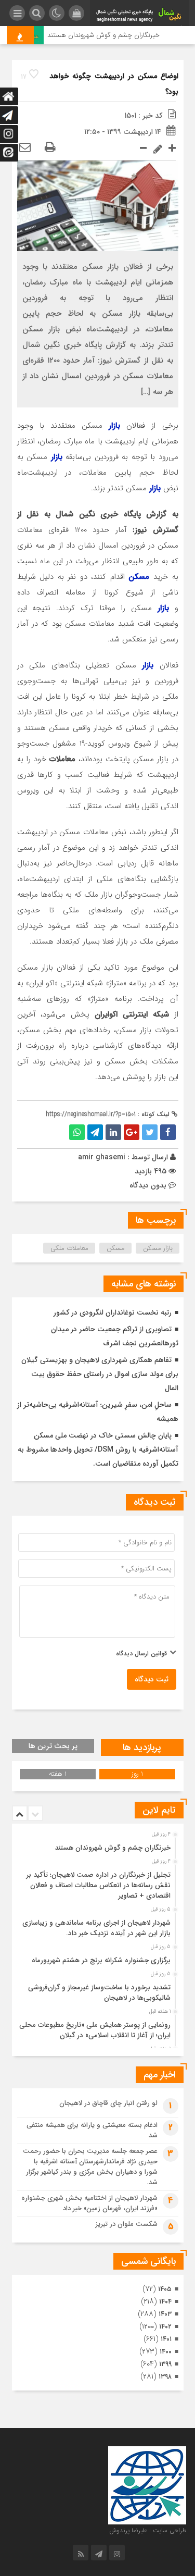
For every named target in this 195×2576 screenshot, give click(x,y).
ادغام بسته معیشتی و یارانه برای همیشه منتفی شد (92, 2130)
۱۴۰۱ (166, 2339)
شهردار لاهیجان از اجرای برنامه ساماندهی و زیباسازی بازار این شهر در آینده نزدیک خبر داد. (96, 1928)
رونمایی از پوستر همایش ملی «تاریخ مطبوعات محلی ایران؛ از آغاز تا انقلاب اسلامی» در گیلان (95, 2030)
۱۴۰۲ (165, 2327)
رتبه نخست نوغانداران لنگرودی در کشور (113, 1312)
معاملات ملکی (69, 1248)
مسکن (116, 1248)
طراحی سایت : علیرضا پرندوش (148, 2530)
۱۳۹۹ (165, 2364)
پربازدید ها (142, 1748)
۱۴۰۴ (165, 2302)
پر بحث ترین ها (53, 1746)
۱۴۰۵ (165, 2289)
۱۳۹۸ (165, 2377)
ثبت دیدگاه (152, 1679)
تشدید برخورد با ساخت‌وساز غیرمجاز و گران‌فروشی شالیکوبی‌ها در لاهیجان (99, 1993)
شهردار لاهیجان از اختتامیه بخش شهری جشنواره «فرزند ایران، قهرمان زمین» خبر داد (89, 2203)
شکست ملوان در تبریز (127, 2224)
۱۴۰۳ (165, 2314)
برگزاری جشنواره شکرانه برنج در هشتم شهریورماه (101, 1960)
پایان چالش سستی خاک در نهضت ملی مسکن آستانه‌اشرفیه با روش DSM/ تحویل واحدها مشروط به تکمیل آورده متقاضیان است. (98, 1450)
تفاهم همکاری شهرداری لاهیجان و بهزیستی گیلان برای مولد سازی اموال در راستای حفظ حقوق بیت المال (100, 1374)
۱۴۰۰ (166, 2352)
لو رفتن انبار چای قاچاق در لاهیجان (108, 2103)
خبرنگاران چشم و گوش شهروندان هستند (111, 35)
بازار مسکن (158, 1248)
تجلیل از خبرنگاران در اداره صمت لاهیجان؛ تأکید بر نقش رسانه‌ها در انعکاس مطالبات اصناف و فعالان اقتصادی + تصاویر (99, 1885)
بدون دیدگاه (148, 1185)
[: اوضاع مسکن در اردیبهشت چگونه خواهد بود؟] (25, 148)
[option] (96, 1845)
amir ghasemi (102, 1157)
